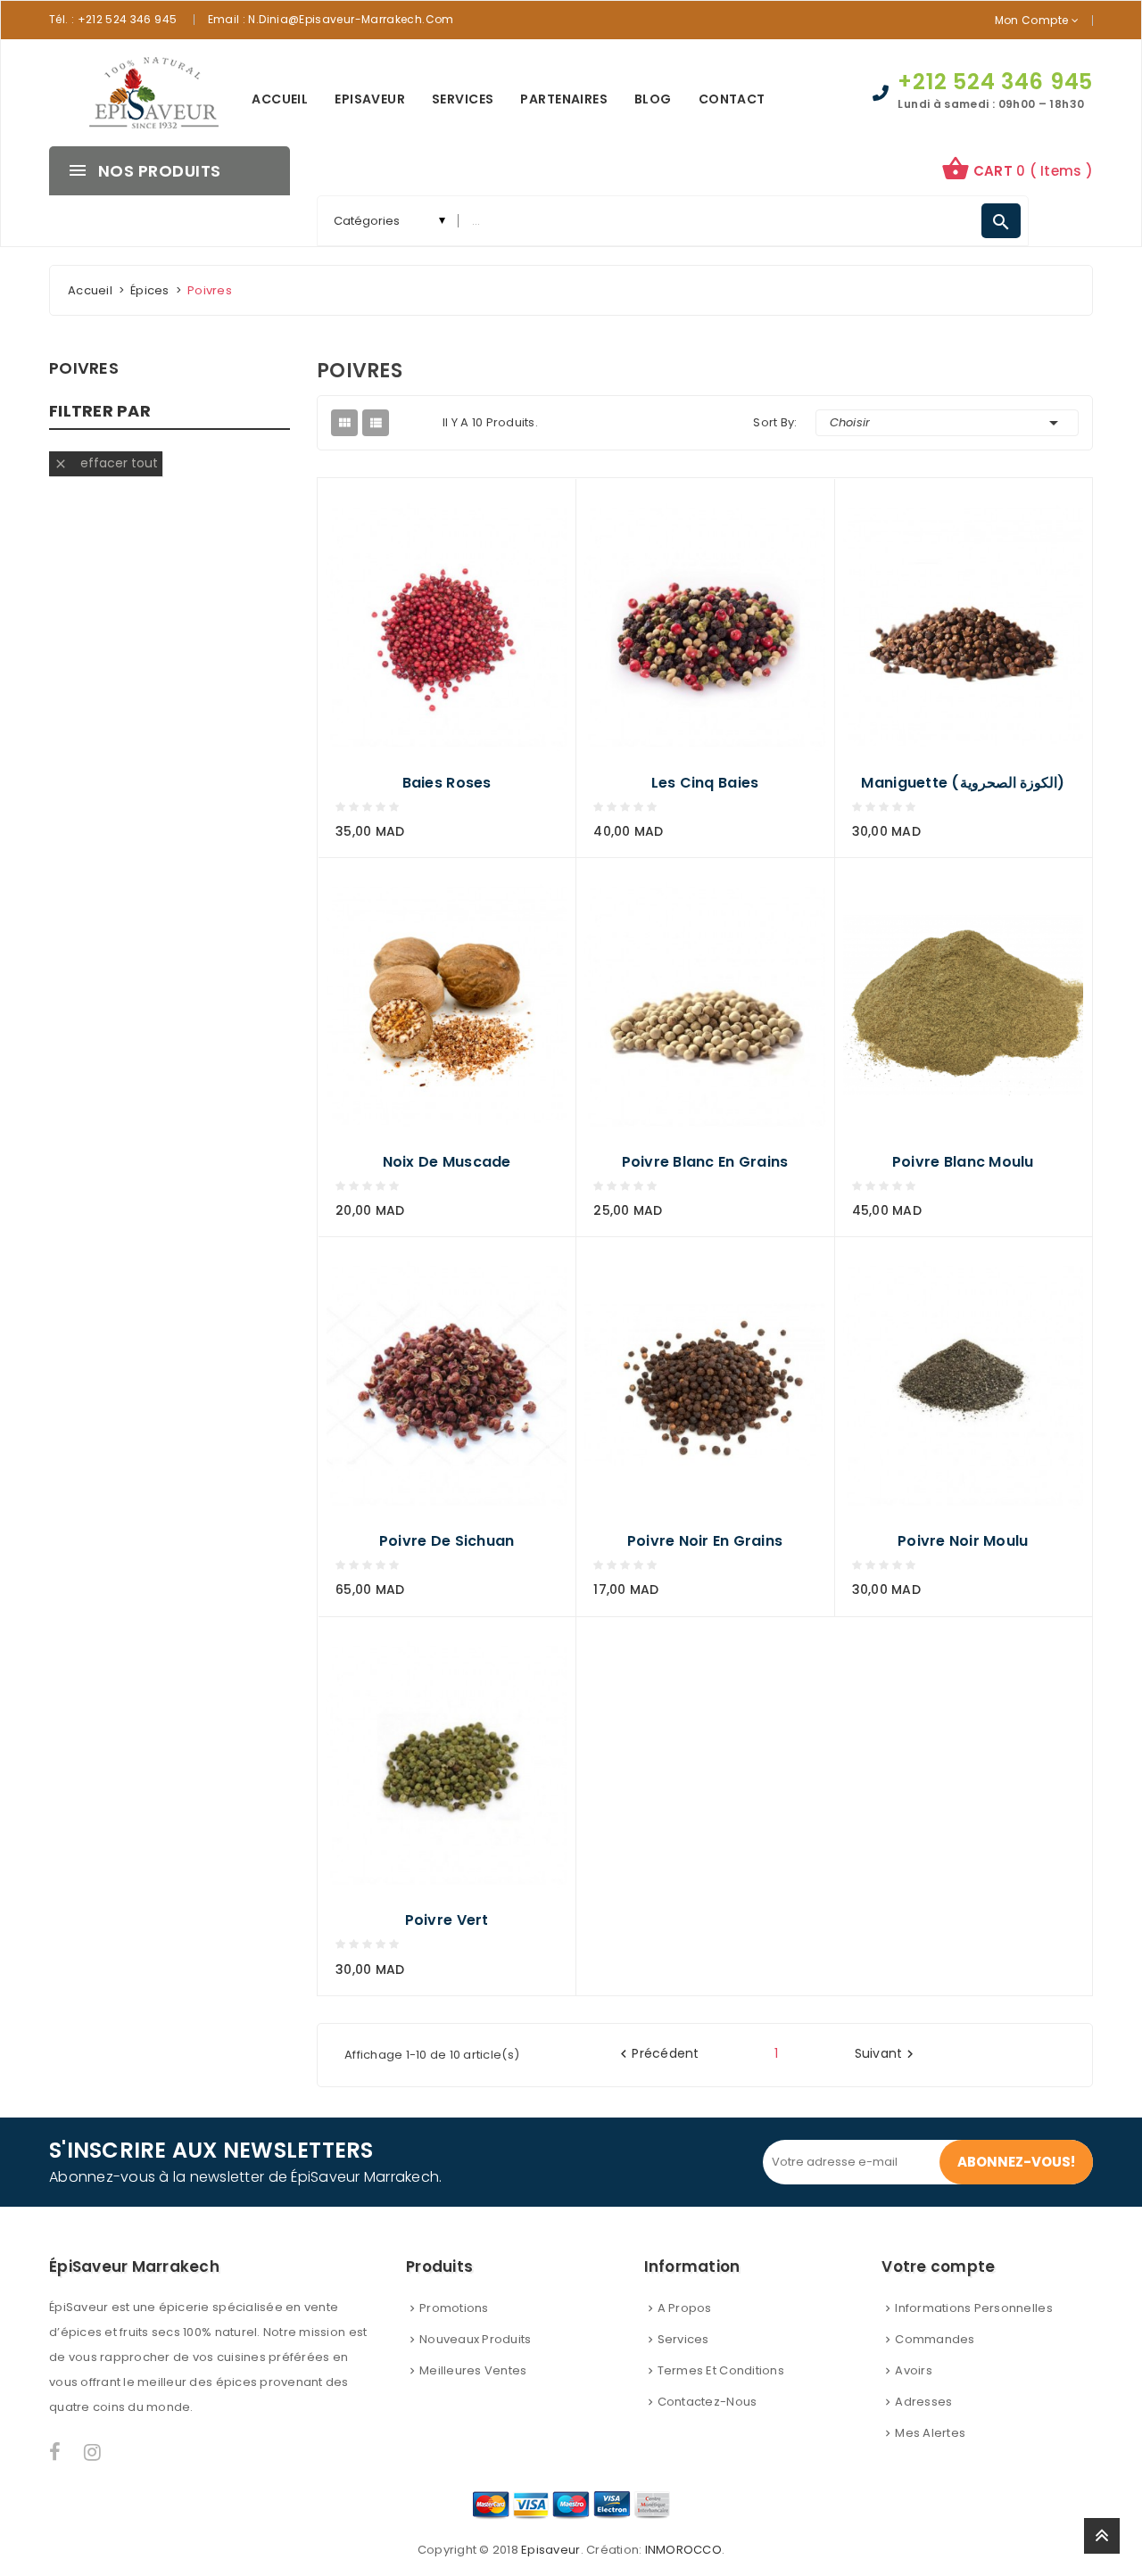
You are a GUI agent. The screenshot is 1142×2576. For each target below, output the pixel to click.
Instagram (94, 2452)
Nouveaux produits (475, 2339)
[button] (1017, 171)
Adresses (923, 2402)
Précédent (657, 2054)
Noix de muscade (447, 1162)
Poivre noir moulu (963, 1541)
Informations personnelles (974, 2308)
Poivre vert (447, 1920)
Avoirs (914, 2370)
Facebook (56, 2452)
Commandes (935, 2339)
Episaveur (550, 2550)
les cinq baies (705, 783)
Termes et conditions (721, 2370)
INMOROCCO (683, 2550)
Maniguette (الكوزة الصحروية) (963, 783)
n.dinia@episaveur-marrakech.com (351, 19)
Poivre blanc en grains (705, 1162)
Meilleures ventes (473, 2370)
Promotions (454, 2308)
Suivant (887, 2054)
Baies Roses (447, 783)
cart (1017, 169)
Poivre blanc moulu (963, 1162)
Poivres (84, 368)
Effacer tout (106, 463)
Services (683, 2339)
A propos (685, 2308)
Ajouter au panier (360, 824)
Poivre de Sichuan (447, 1541)
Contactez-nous (708, 2402)
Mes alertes (930, 2433)
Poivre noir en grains (705, 1541)
